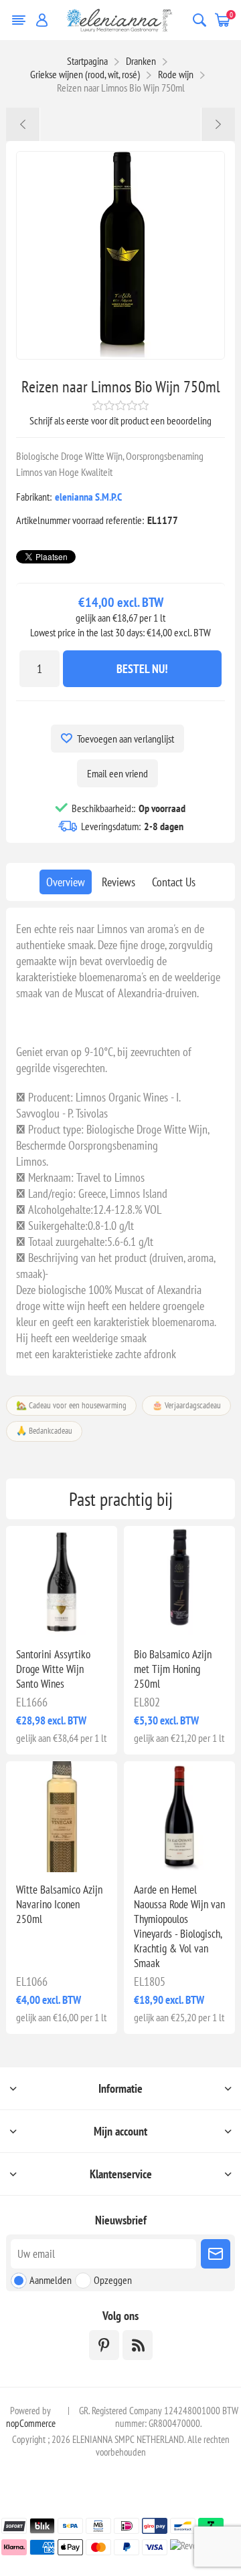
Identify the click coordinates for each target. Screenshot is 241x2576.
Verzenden (216, 2254)
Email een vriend (117, 773)
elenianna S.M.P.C (88, 497)
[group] (62, 1581)
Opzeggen (113, 2280)
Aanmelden (51, 2280)
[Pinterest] (104, 2345)
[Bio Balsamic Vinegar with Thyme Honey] (179, 1581)
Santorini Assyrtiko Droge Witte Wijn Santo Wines (53, 1669)
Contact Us (174, 882)
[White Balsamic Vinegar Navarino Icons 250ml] (62, 1817)
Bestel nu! (142, 669)
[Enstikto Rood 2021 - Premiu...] (23, 124)
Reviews (118, 882)
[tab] (66, 882)
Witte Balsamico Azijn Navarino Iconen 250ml (59, 1904)
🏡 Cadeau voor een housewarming (71, 1405)
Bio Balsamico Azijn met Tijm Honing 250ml (173, 1669)
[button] (57, 1629)
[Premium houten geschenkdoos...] (218, 124)
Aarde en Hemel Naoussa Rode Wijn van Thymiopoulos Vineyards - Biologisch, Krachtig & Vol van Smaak (179, 1926)
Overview (66, 882)
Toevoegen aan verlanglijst (126, 739)
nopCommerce (31, 2423)
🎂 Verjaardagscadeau (186, 1405)
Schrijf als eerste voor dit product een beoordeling (120, 420)
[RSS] (138, 2345)
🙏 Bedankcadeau (44, 1431)
